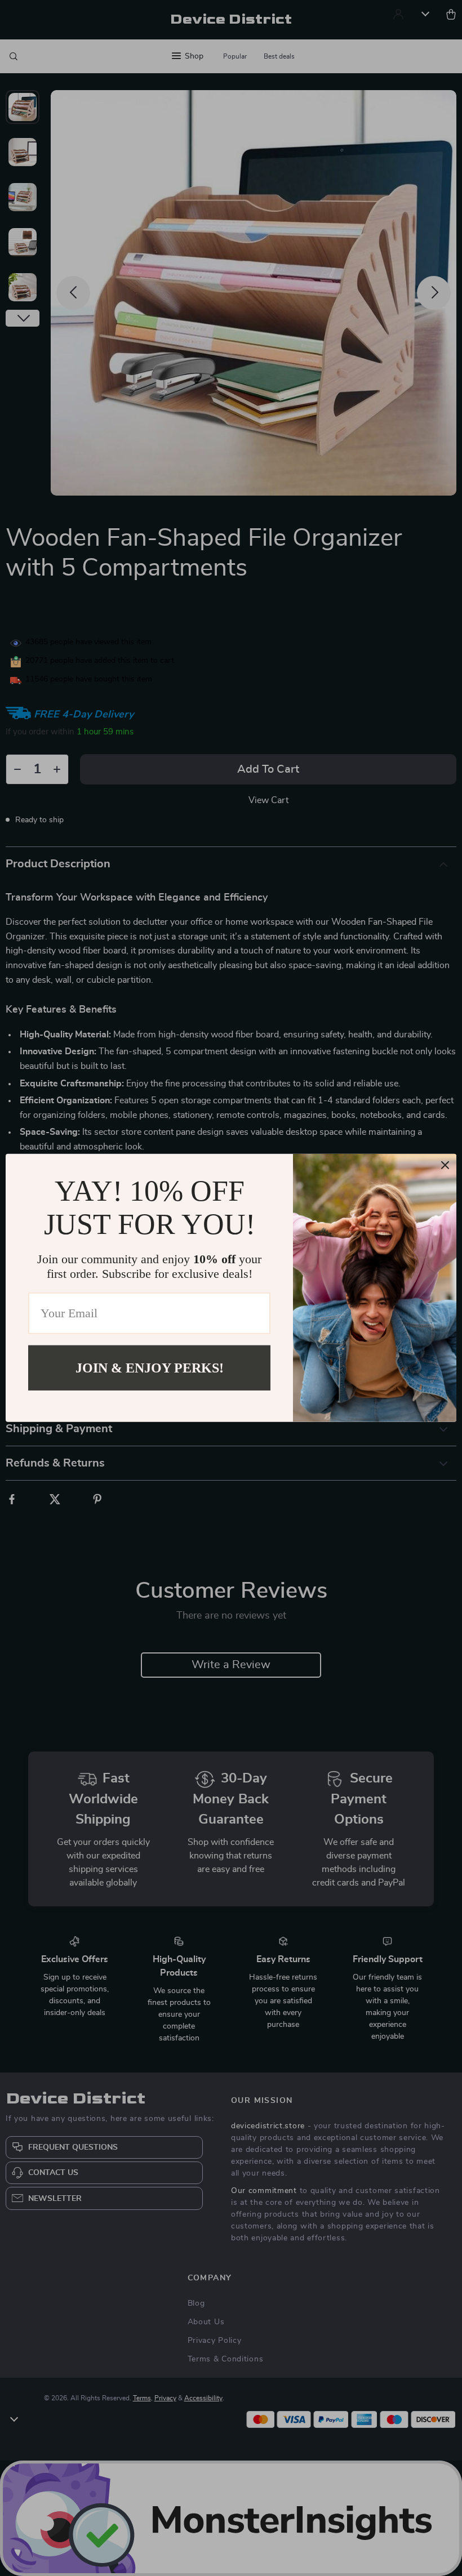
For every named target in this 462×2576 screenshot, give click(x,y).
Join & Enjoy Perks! (150, 1368)
